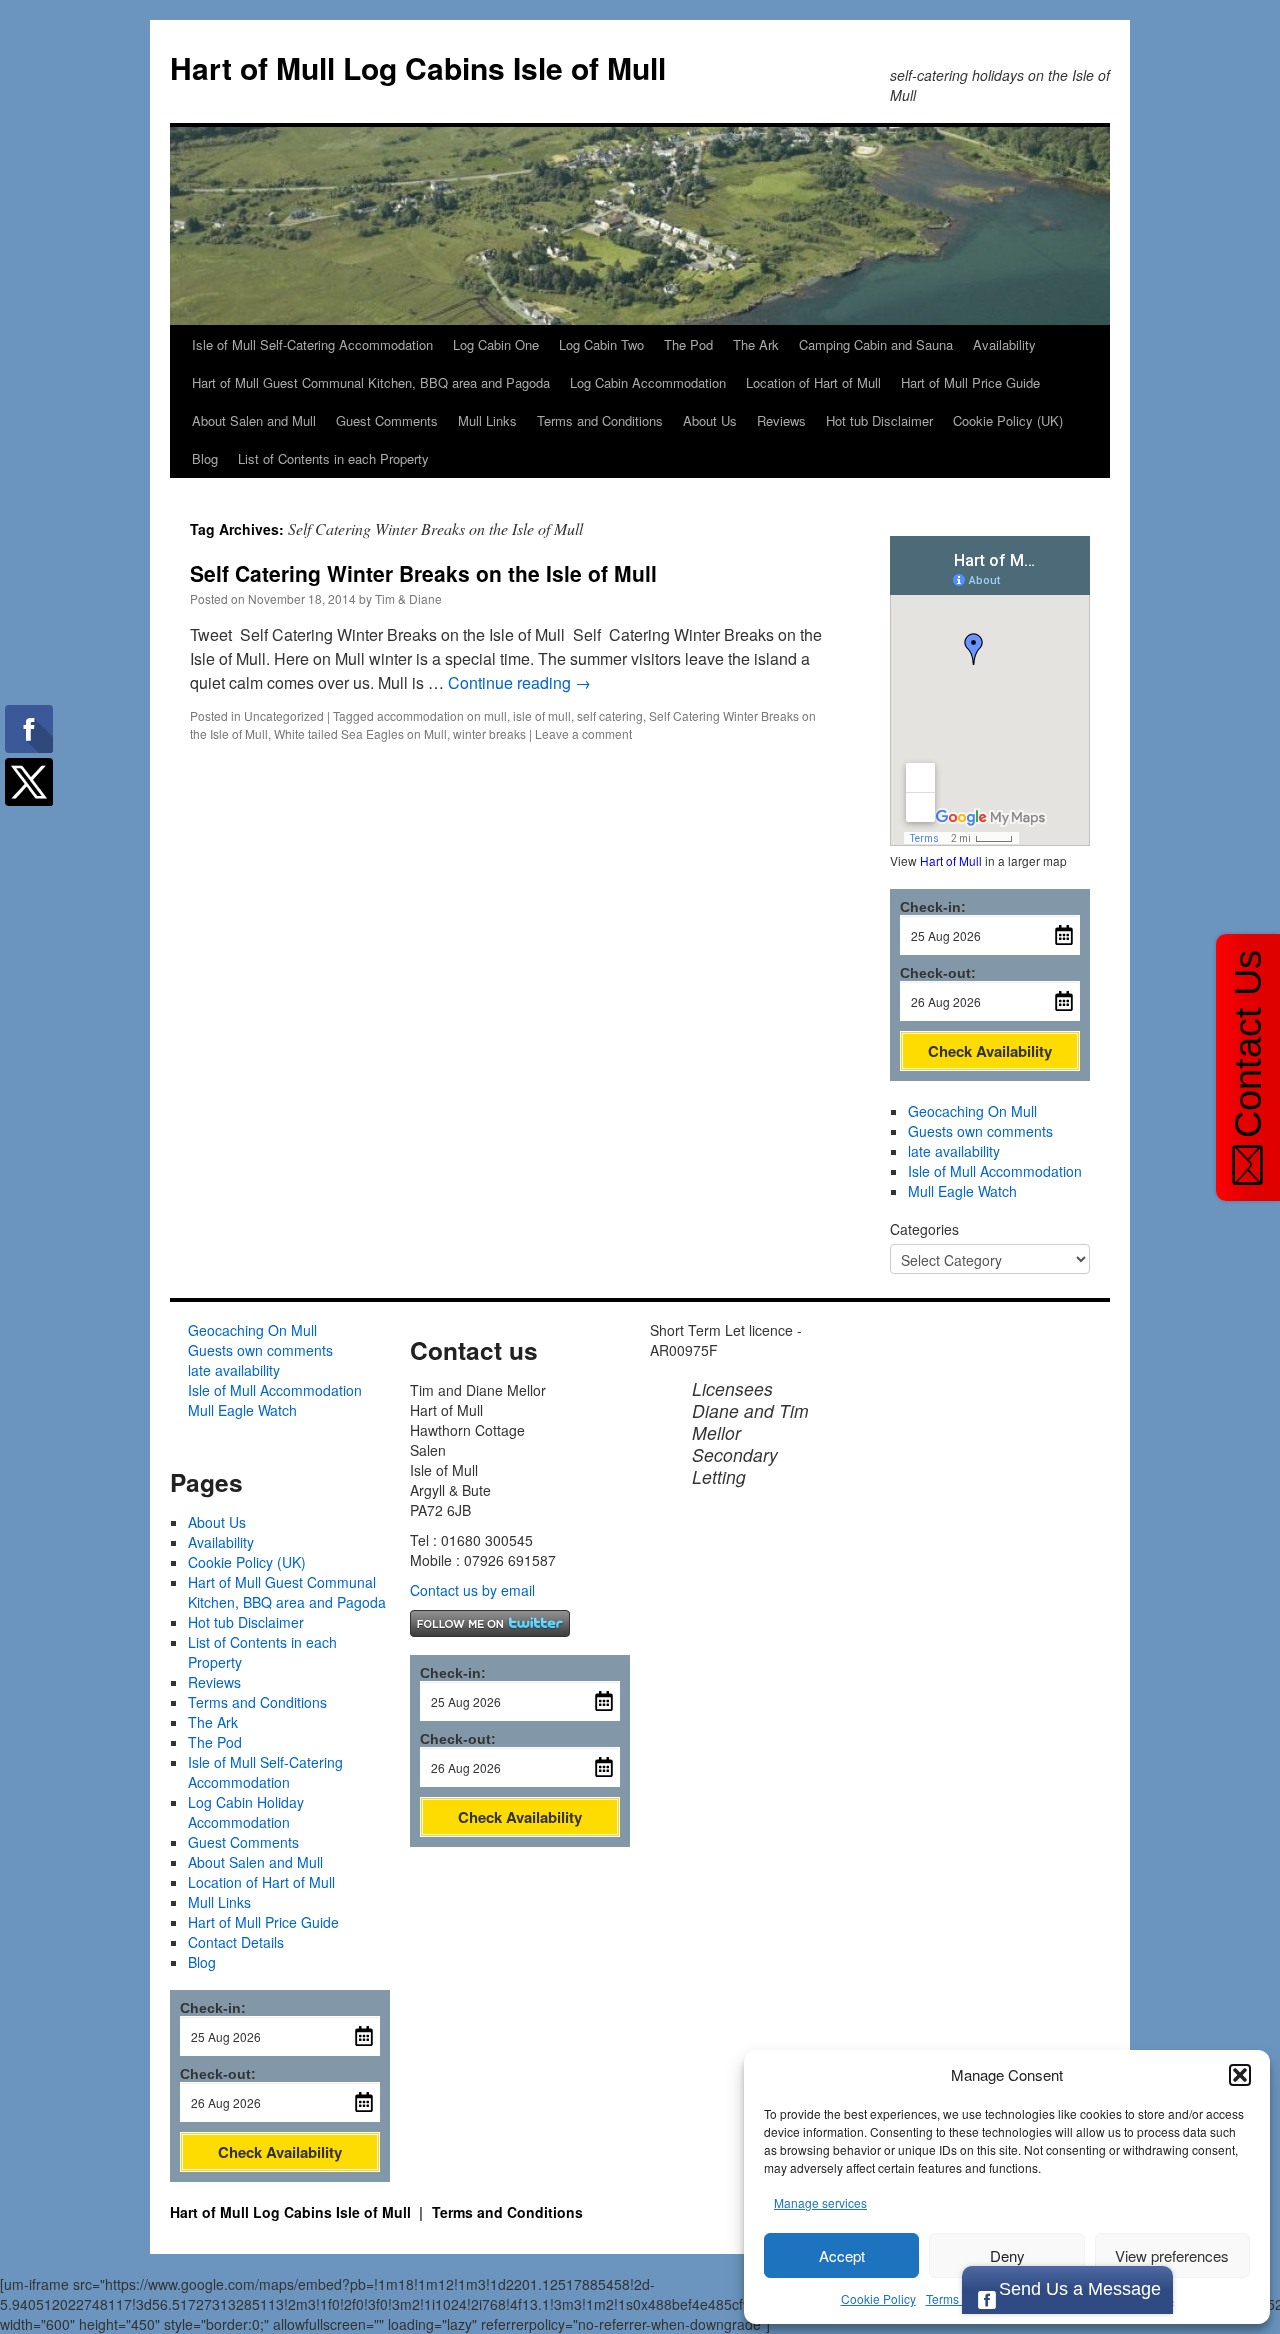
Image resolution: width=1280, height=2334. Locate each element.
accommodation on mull (442, 715)
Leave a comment (583, 733)
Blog (205, 458)
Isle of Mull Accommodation (995, 1171)
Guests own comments (980, 1131)
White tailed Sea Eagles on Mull (360, 733)
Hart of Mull (951, 860)
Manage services (820, 2202)
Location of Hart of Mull (813, 382)
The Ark (756, 344)
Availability (1004, 344)
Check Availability (990, 1051)
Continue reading (519, 682)
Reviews (781, 420)
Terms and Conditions (600, 420)
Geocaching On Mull (972, 1111)
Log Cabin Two (601, 344)
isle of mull (542, 715)
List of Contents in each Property (333, 458)
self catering (610, 715)
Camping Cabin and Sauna (876, 344)
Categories (924, 1229)
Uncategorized (284, 715)
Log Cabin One (496, 344)
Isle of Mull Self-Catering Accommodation (312, 344)
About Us (710, 420)
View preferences (1172, 2255)
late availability (954, 1151)
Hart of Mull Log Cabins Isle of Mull (418, 67)
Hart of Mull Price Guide (970, 382)
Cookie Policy (878, 2298)
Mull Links (487, 420)
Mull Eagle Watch (962, 1191)
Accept (842, 2255)
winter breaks (489, 733)
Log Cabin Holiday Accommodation (246, 1812)
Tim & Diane (408, 598)
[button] (1240, 2075)
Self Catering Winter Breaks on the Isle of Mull (423, 573)
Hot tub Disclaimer (879, 420)
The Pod (688, 344)
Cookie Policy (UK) (1008, 420)
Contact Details (236, 1942)
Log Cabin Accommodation (648, 382)
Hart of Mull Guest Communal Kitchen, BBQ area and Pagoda (371, 382)
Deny (1007, 2255)
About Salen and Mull (254, 420)
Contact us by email (472, 1590)
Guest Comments (387, 420)
